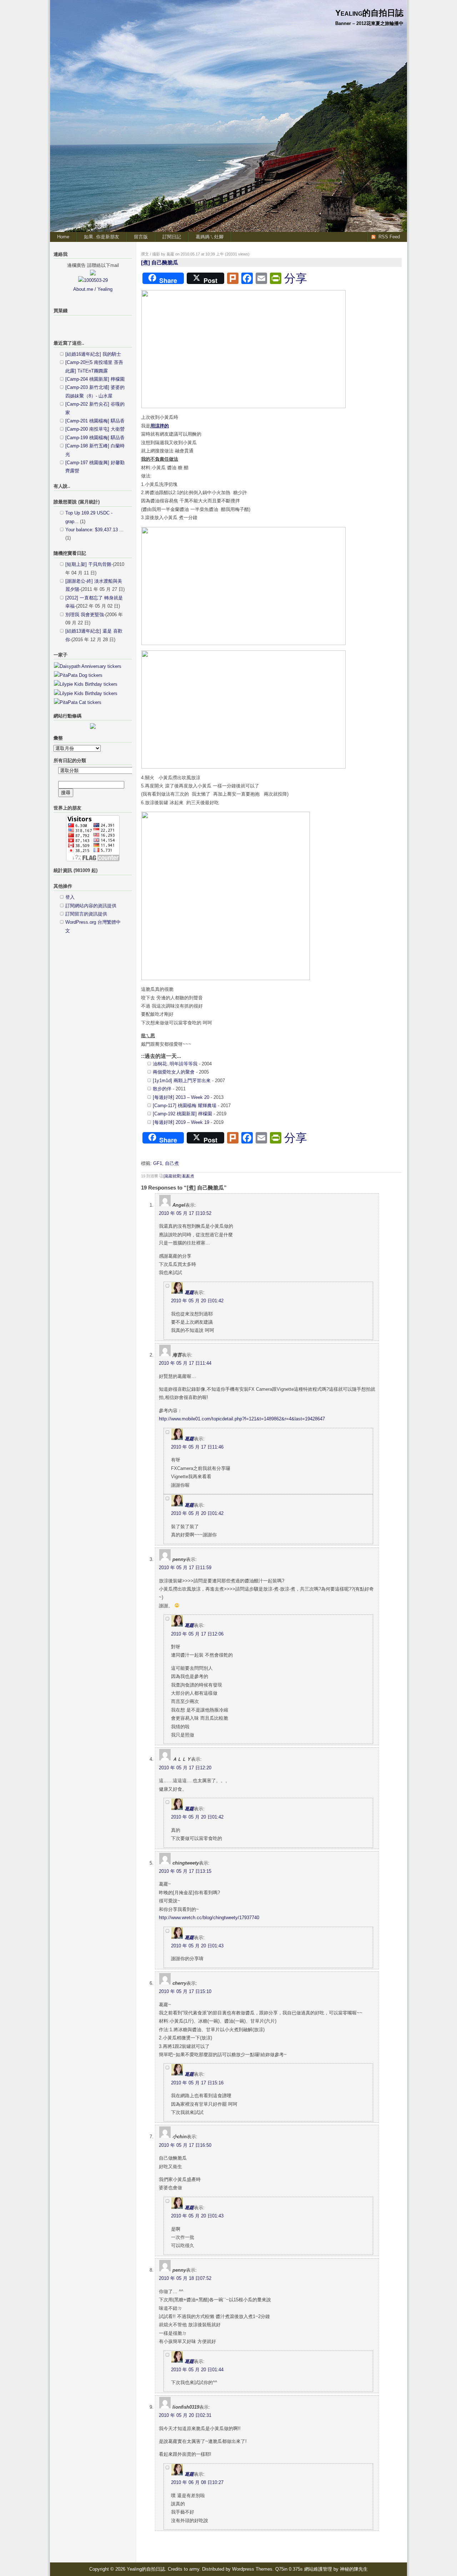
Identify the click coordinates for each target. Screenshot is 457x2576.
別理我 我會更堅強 (85, 615)
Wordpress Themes (252, 2569)
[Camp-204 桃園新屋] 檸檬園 (95, 379)
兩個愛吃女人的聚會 (174, 1072)
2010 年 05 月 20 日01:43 (197, 1946)
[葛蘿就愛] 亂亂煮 (179, 1176)
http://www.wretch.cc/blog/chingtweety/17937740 (209, 1918)
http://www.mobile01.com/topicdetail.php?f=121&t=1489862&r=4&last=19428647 (242, 1419)
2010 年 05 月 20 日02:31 (185, 2415)
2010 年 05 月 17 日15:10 (185, 1991)
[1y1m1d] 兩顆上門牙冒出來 (182, 1081)
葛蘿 (189, 1292)
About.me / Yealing (93, 289)
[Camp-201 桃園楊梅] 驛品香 (95, 421)
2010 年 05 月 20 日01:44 (197, 2370)
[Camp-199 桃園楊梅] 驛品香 (95, 438)
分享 (296, 278)
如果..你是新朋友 (102, 237)
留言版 (141, 237)
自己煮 (172, 1163)
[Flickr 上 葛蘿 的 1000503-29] (93, 280)
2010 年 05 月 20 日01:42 (197, 1301)
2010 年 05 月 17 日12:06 (197, 1634)
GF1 (158, 1163)
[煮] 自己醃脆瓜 (160, 262)
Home (63, 237)
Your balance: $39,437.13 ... (94, 530)
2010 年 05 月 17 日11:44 (185, 1363)
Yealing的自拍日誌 (369, 13)
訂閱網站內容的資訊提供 (91, 906)
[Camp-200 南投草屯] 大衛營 (95, 429)
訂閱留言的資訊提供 (86, 914)
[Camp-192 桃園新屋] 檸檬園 (182, 1114)
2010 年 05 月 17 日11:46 (197, 1447)
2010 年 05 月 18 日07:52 (185, 2278)
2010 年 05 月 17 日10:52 (185, 1213)
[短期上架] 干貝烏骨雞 (88, 564)
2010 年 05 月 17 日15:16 (197, 2083)
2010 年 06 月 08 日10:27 (197, 2482)
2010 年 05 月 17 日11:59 (185, 1568)
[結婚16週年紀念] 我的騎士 (93, 354)
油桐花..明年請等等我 (175, 1064)
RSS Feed (389, 237)
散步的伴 (162, 1089)
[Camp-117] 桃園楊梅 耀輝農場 (185, 1106)
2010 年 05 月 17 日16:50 (185, 2145)
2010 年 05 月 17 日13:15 (185, 1871)
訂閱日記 (172, 237)
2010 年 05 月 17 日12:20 (185, 1768)
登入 (70, 897)
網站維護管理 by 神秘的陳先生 (336, 2569)
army (194, 2569)
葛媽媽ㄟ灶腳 (210, 237)
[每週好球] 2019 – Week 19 (181, 1122)
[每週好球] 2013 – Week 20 (181, 1097)
